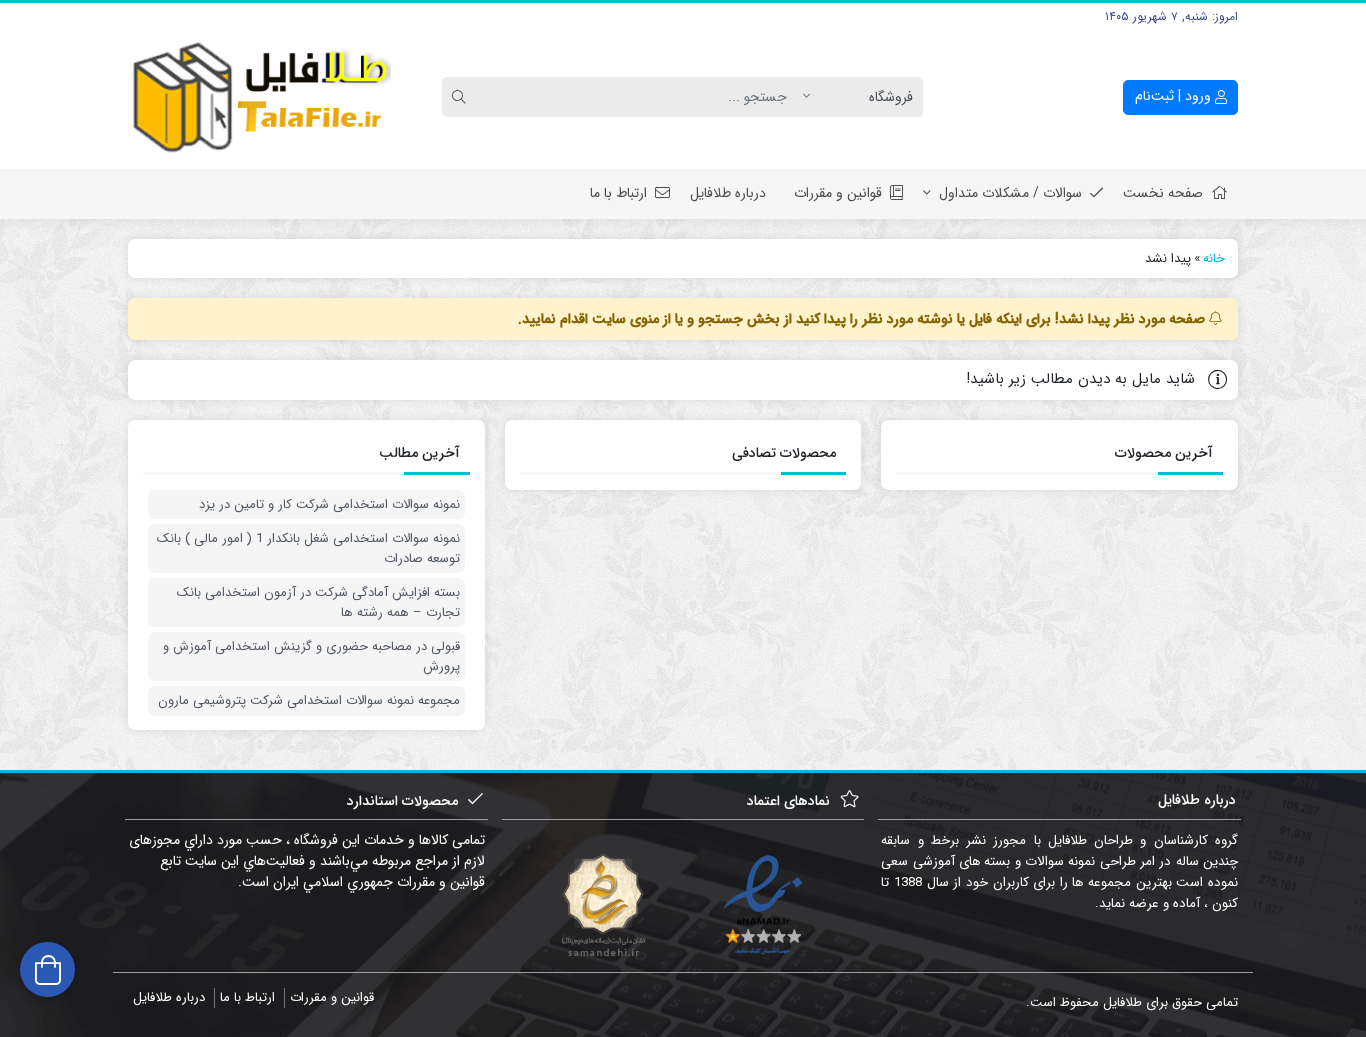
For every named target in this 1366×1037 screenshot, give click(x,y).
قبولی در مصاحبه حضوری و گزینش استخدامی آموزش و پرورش (311, 656)
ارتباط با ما (618, 193)
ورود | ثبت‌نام (1175, 96)
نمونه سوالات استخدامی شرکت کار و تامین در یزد (329, 505)
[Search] (462, 97)
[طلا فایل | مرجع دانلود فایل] (259, 97)
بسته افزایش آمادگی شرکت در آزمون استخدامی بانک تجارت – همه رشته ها (318, 602)
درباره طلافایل (728, 193)
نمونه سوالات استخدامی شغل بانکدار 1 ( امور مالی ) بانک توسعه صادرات (308, 548)
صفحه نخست (1163, 193)
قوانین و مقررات (838, 193)
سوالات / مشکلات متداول (1010, 193)
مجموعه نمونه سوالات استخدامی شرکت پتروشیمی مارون (309, 701)
